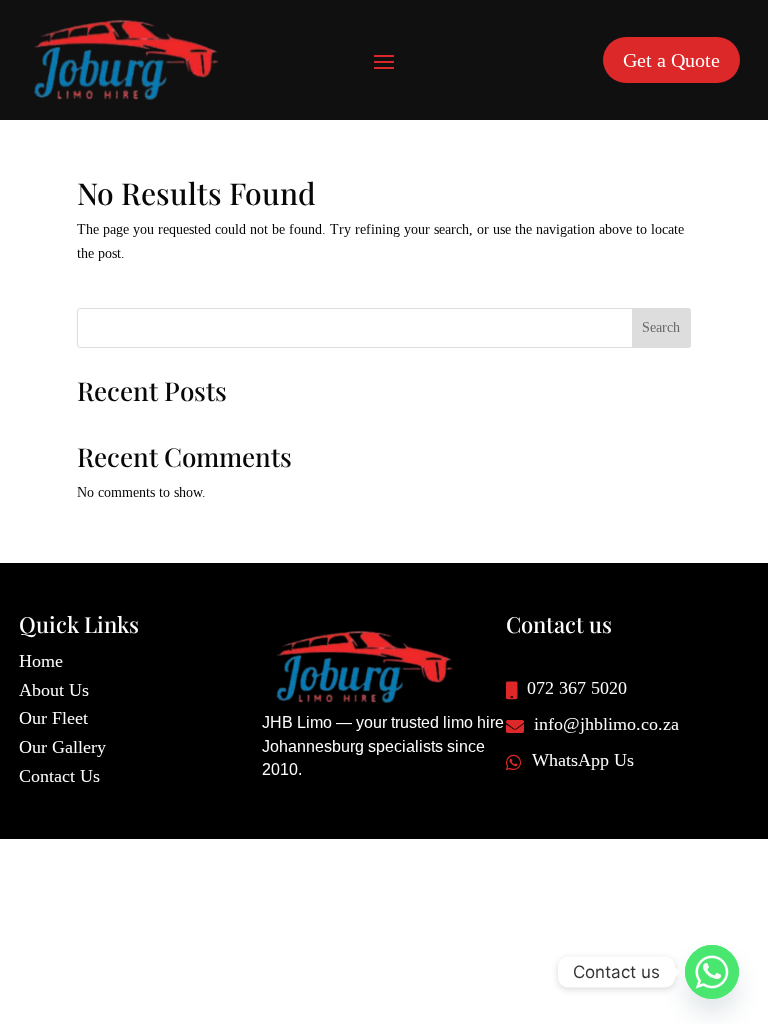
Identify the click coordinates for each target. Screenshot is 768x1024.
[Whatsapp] (712, 972)
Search (661, 327)
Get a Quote (671, 60)
